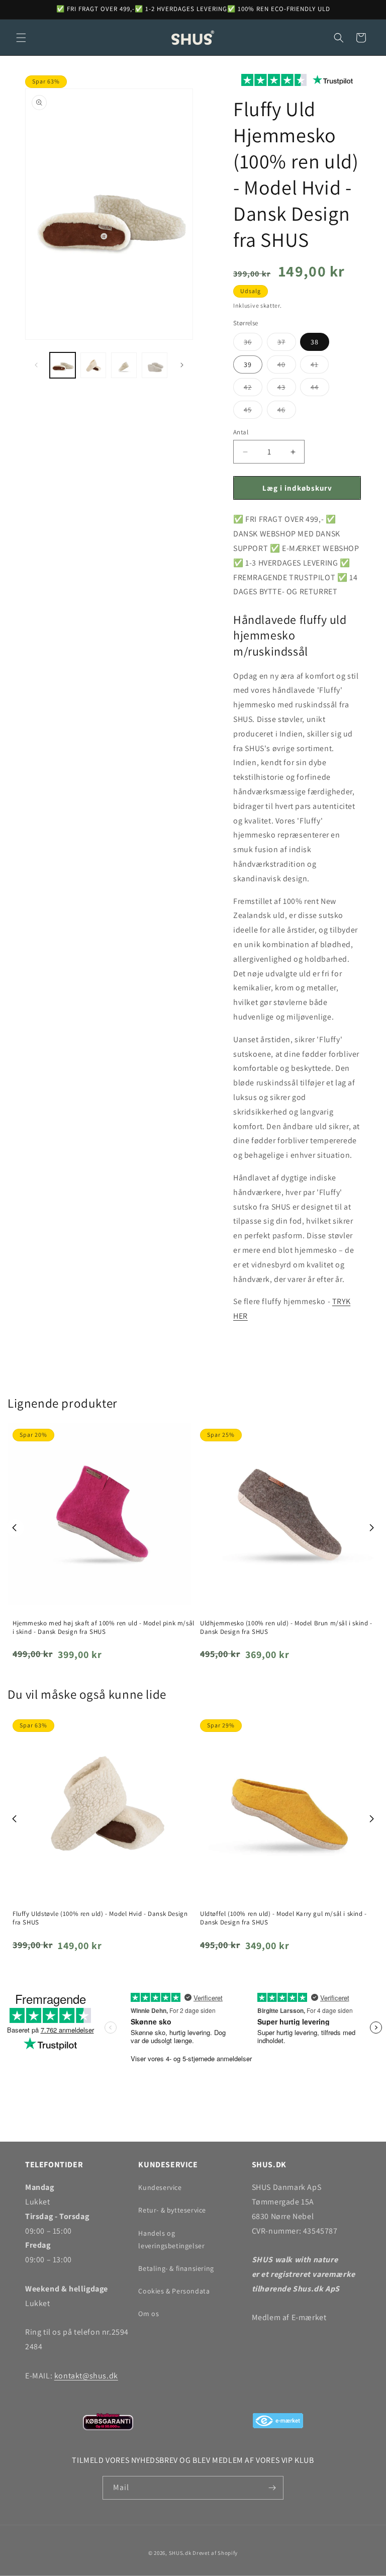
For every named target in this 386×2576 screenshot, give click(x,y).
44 (320, 389)
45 (253, 412)
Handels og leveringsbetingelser (171, 2239)
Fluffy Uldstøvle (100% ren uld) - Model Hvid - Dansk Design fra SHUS (100, 1918)
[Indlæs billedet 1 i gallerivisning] (63, 365)
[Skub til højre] (182, 365)
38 (315, 342)
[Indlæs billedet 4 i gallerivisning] (155, 365)
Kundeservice (160, 2187)
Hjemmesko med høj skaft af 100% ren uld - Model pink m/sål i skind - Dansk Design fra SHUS (104, 1628)
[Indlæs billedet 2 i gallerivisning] (93, 365)
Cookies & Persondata (174, 2291)
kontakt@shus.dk (86, 2376)
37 (287, 344)
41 (320, 366)
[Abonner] (272, 2488)
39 (248, 364)
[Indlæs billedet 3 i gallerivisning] (124, 365)
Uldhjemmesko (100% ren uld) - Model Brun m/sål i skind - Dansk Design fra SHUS (286, 1628)
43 (287, 389)
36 (253, 344)
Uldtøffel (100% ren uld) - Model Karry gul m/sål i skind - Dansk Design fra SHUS (283, 1918)
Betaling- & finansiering (176, 2268)
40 (287, 366)
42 (253, 389)
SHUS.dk (180, 2553)
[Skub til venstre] (36, 365)
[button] (21, 38)
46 (287, 412)
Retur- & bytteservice (172, 2210)
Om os (149, 2314)
